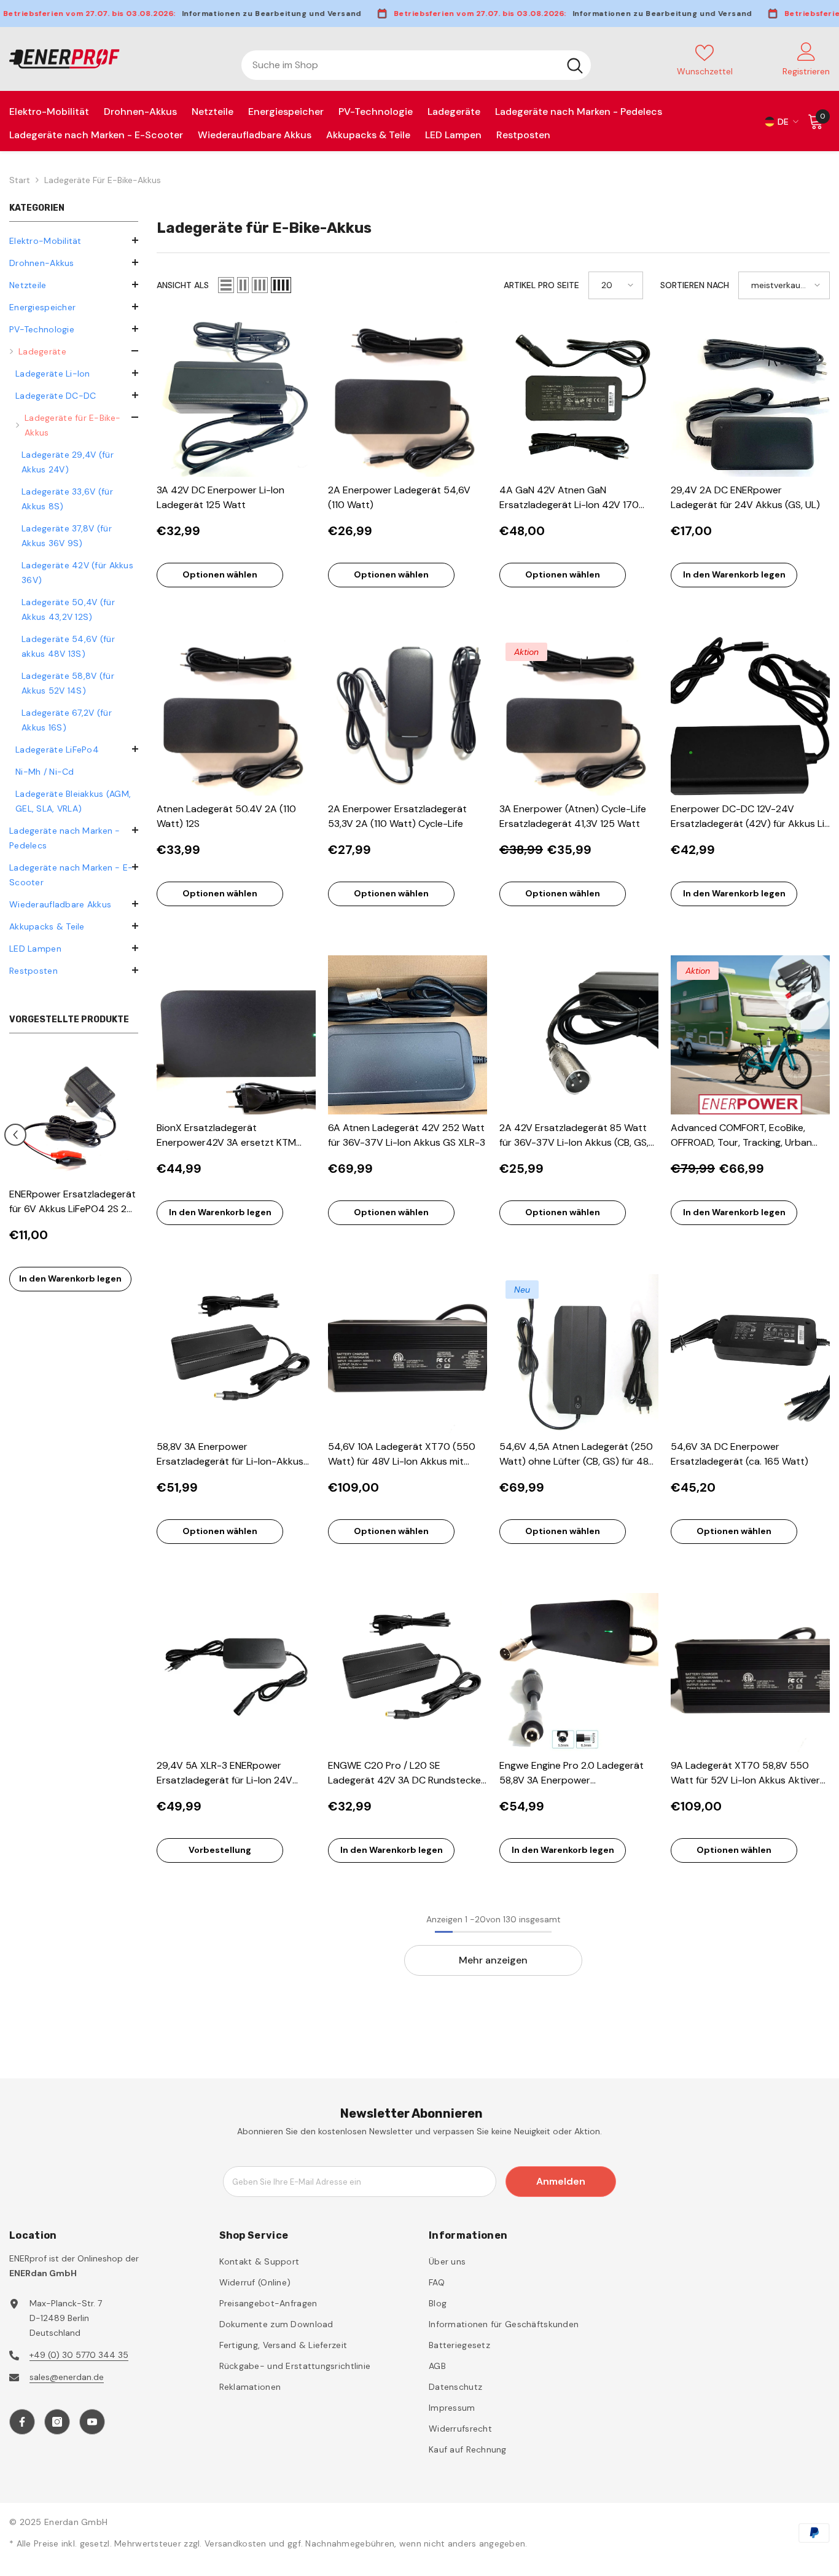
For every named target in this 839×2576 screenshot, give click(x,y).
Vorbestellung (220, 1850)
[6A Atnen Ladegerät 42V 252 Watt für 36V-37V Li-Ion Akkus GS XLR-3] (408, 1035)
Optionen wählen (220, 574)
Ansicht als (183, 285)
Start (20, 180)
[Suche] (416, 65)
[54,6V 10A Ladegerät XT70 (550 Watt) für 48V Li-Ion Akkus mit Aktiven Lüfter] (408, 1354)
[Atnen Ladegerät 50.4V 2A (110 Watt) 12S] (236, 716)
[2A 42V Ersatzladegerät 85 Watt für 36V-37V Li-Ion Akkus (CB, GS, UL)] (579, 1035)
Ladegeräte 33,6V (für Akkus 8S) (67, 499)
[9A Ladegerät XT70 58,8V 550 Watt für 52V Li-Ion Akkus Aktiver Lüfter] (750, 1673)
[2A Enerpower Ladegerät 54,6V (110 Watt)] (408, 397)
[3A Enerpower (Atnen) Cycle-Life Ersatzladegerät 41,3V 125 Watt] (579, 716)
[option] (74, 1178)
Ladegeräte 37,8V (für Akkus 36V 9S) (67, 536)
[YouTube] (92, 2422)
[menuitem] (74, 241)
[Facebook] (22, 2422)
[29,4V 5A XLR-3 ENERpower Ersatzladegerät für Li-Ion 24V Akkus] (236, 1673)
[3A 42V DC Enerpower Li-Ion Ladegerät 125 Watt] (236, 397)
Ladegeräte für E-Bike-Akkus (103, 180)
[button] (74, 284)
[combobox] (400, 65)
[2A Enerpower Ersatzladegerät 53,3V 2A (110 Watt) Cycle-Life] (408, 716)
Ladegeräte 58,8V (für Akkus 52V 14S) (68, 683)
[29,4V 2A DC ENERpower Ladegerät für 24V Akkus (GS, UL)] (750, 397)
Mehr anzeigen (493, 1960)
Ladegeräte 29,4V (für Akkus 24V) (68, 462)
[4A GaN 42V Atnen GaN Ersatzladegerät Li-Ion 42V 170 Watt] (579, 397)
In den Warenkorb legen (70, 1278)
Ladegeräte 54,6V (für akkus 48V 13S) (68, 646)
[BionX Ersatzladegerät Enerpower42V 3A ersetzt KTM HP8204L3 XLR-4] (236, 1035)
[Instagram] (57, 2422)
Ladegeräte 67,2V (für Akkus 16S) (67, 720)
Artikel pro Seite (541, 285)
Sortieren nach (695, 285)
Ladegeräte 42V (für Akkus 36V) (77, 573)
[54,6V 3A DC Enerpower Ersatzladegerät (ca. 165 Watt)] (750, 1354)
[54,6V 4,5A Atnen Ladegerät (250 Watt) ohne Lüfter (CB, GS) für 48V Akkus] (579, 1354)
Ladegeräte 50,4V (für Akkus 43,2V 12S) (68, 609)
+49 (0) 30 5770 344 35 (79, 2355)
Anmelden (561, 2181)
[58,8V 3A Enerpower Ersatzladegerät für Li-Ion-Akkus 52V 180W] (236, 1354)
